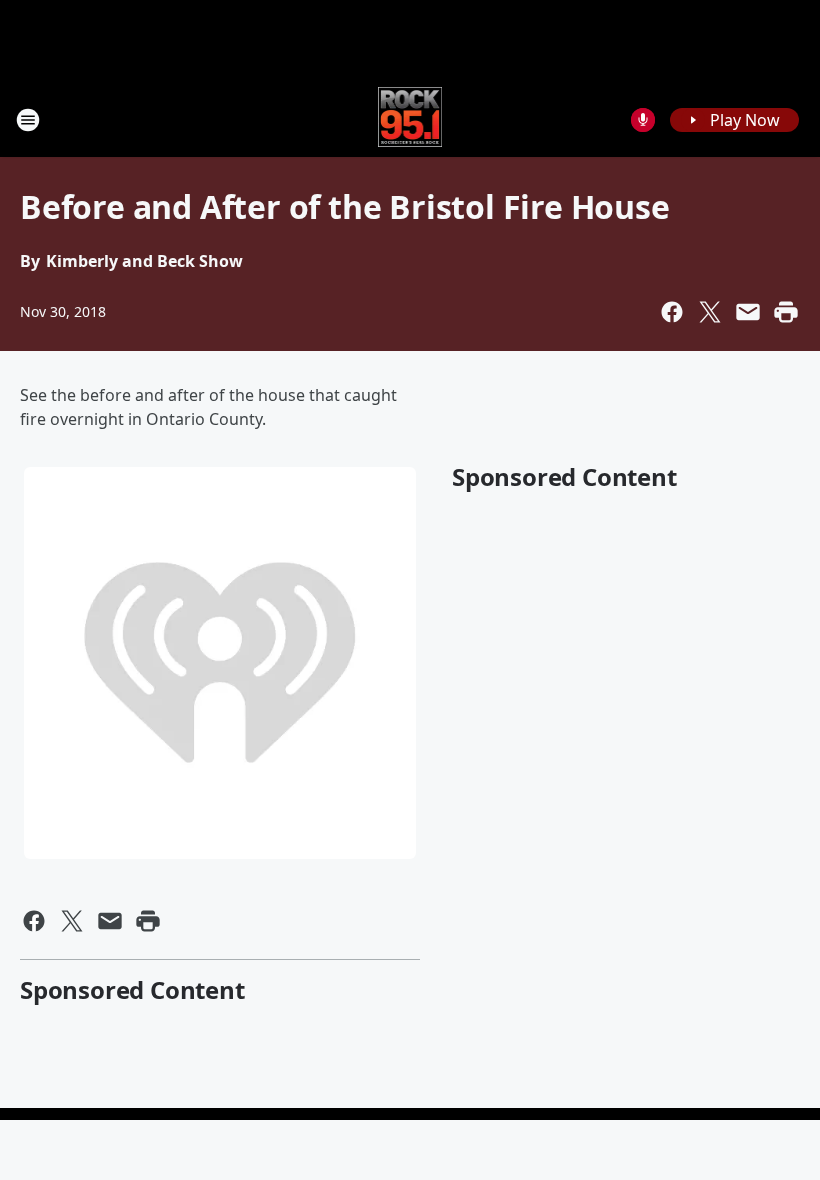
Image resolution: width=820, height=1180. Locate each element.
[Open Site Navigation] (28, 120)
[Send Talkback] (643, 120)
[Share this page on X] (710, 312)
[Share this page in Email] (748, 312)
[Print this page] (786, 312)
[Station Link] (410, 119)
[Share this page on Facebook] (672, 312)
